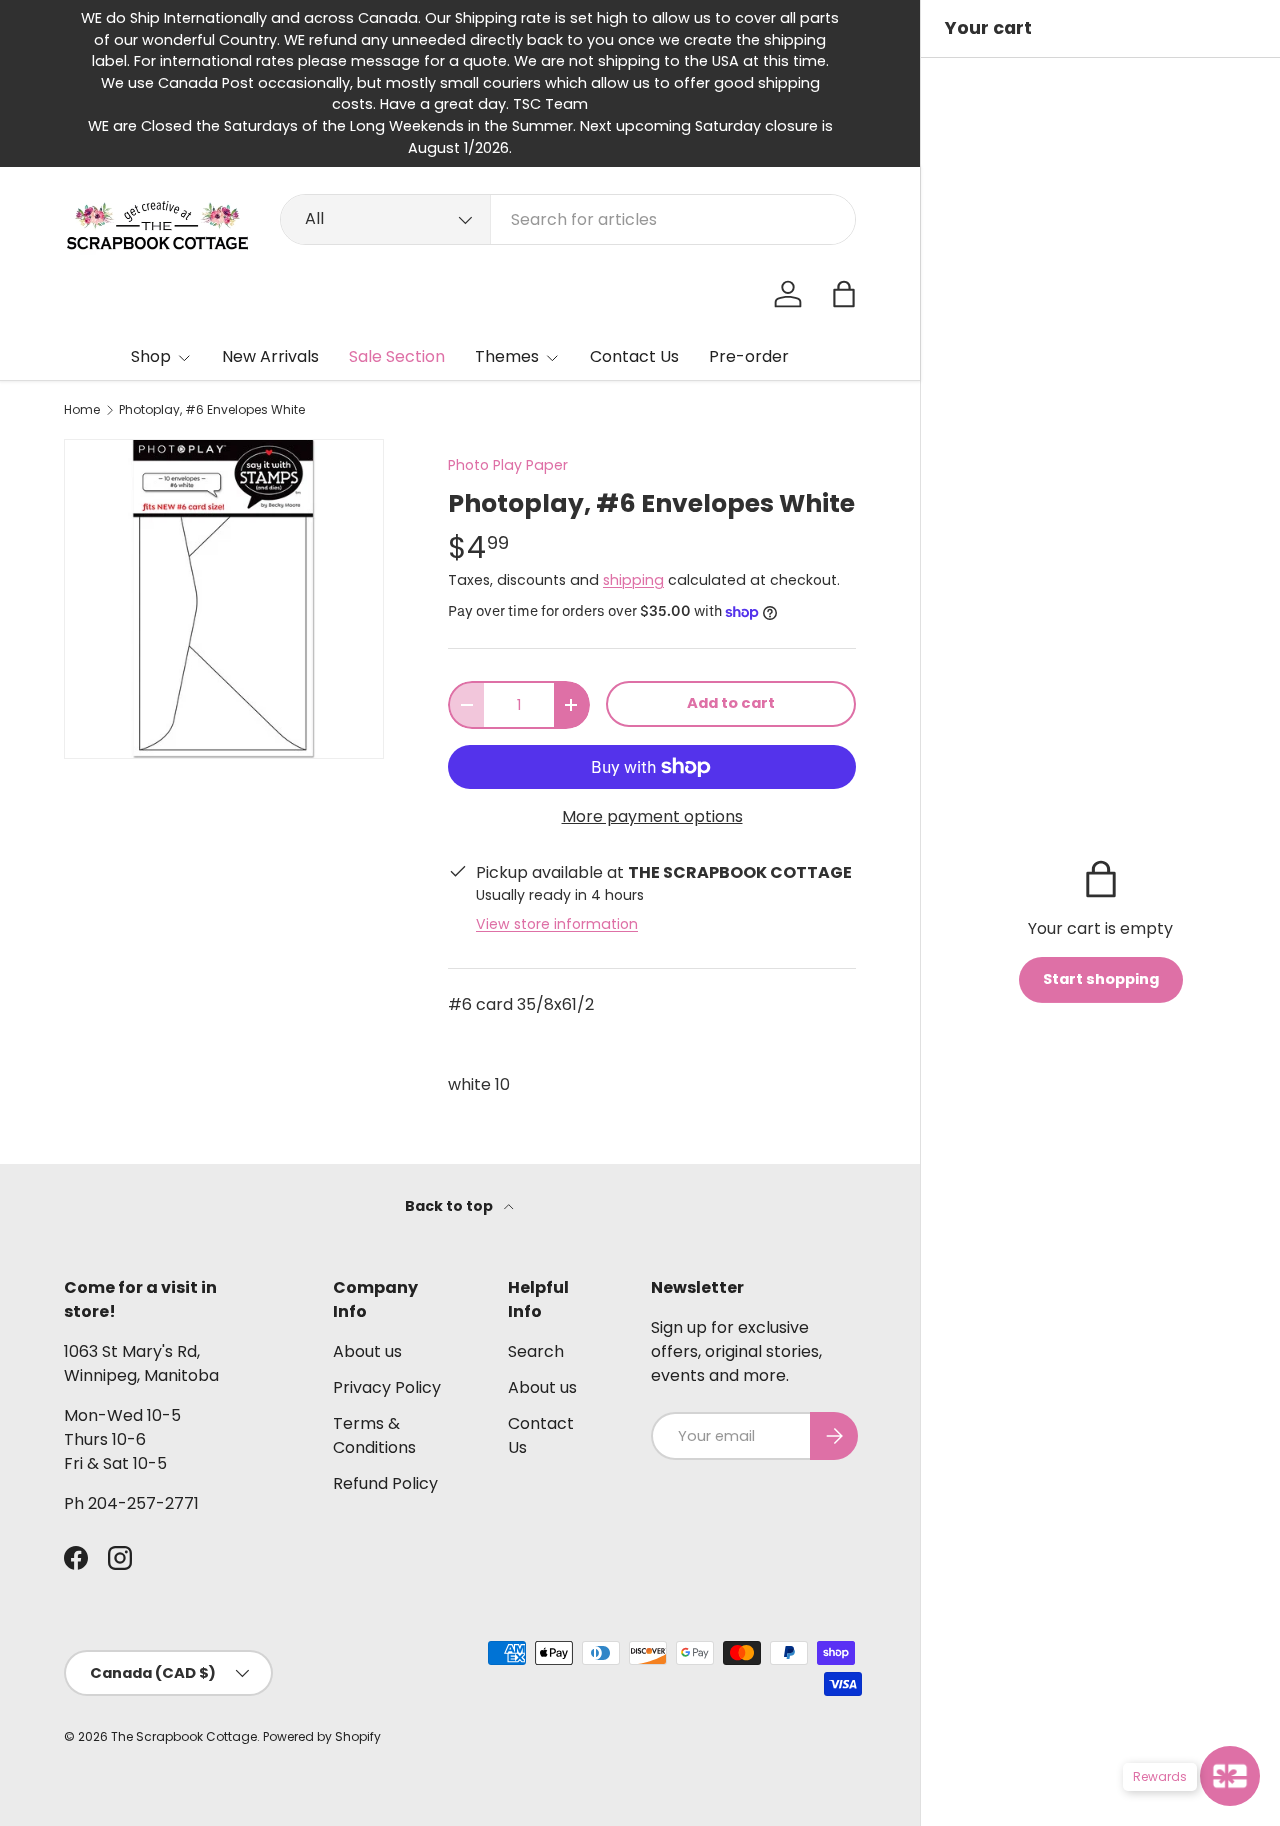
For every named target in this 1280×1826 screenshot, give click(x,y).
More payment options (652, 816)
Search (536, 1351)
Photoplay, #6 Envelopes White (212, 410)
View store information (557, 924)
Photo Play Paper (508, 465)
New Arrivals (270, 356)
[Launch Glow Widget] (1230, 1776)
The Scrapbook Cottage (184, 1736)
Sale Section (397, 356)
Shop (151, 356)
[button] (844, 294)
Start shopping (1101, 979)
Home (82, 410)
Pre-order (749, 356)
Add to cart (731, 703)
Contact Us (634, 356)
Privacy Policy (387, 1387)
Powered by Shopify (322, 1736)
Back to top (450, 1206)
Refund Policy (385, 1483)
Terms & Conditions (374, 1435)
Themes (507, 356)
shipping (633, 580)
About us (367, 1351)
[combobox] (568, 219)
